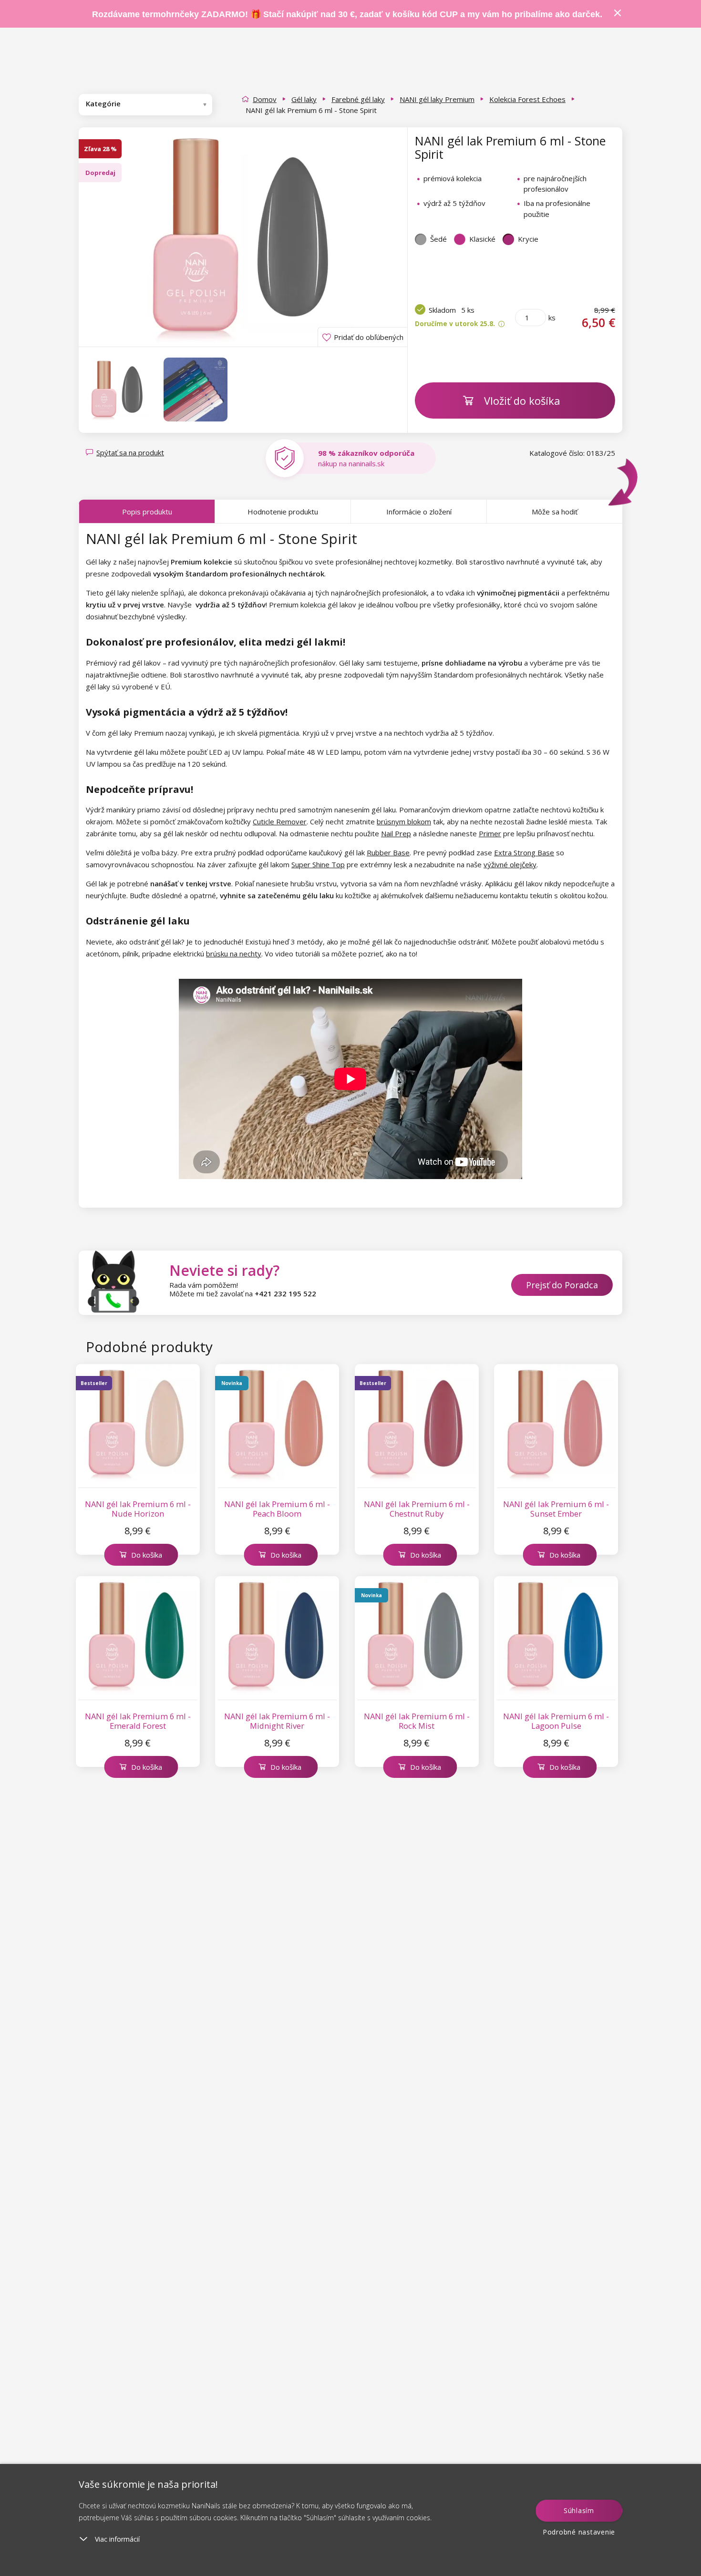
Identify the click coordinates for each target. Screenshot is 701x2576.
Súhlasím (579, 2510)
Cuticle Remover (280, 821)
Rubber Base (388, 852)
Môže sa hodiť (555, 512)
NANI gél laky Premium (437, 99)
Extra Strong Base (524, 852)
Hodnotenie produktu (283, 512)
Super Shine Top (318, 864)
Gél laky (304, 99)
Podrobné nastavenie (579, 2532)
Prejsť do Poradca (562, 1285)
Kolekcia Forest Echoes (527, 99)
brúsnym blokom (404, 821)
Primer (490, 833)
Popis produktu (147, 512)
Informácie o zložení (419, 512)
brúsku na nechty (234, 954)
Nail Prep (396, 833)
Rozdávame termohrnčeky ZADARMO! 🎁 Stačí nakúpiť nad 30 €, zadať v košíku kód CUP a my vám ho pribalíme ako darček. (347, 14)
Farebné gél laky (358, 99)
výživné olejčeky (510, 864)
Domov (265, 99)
